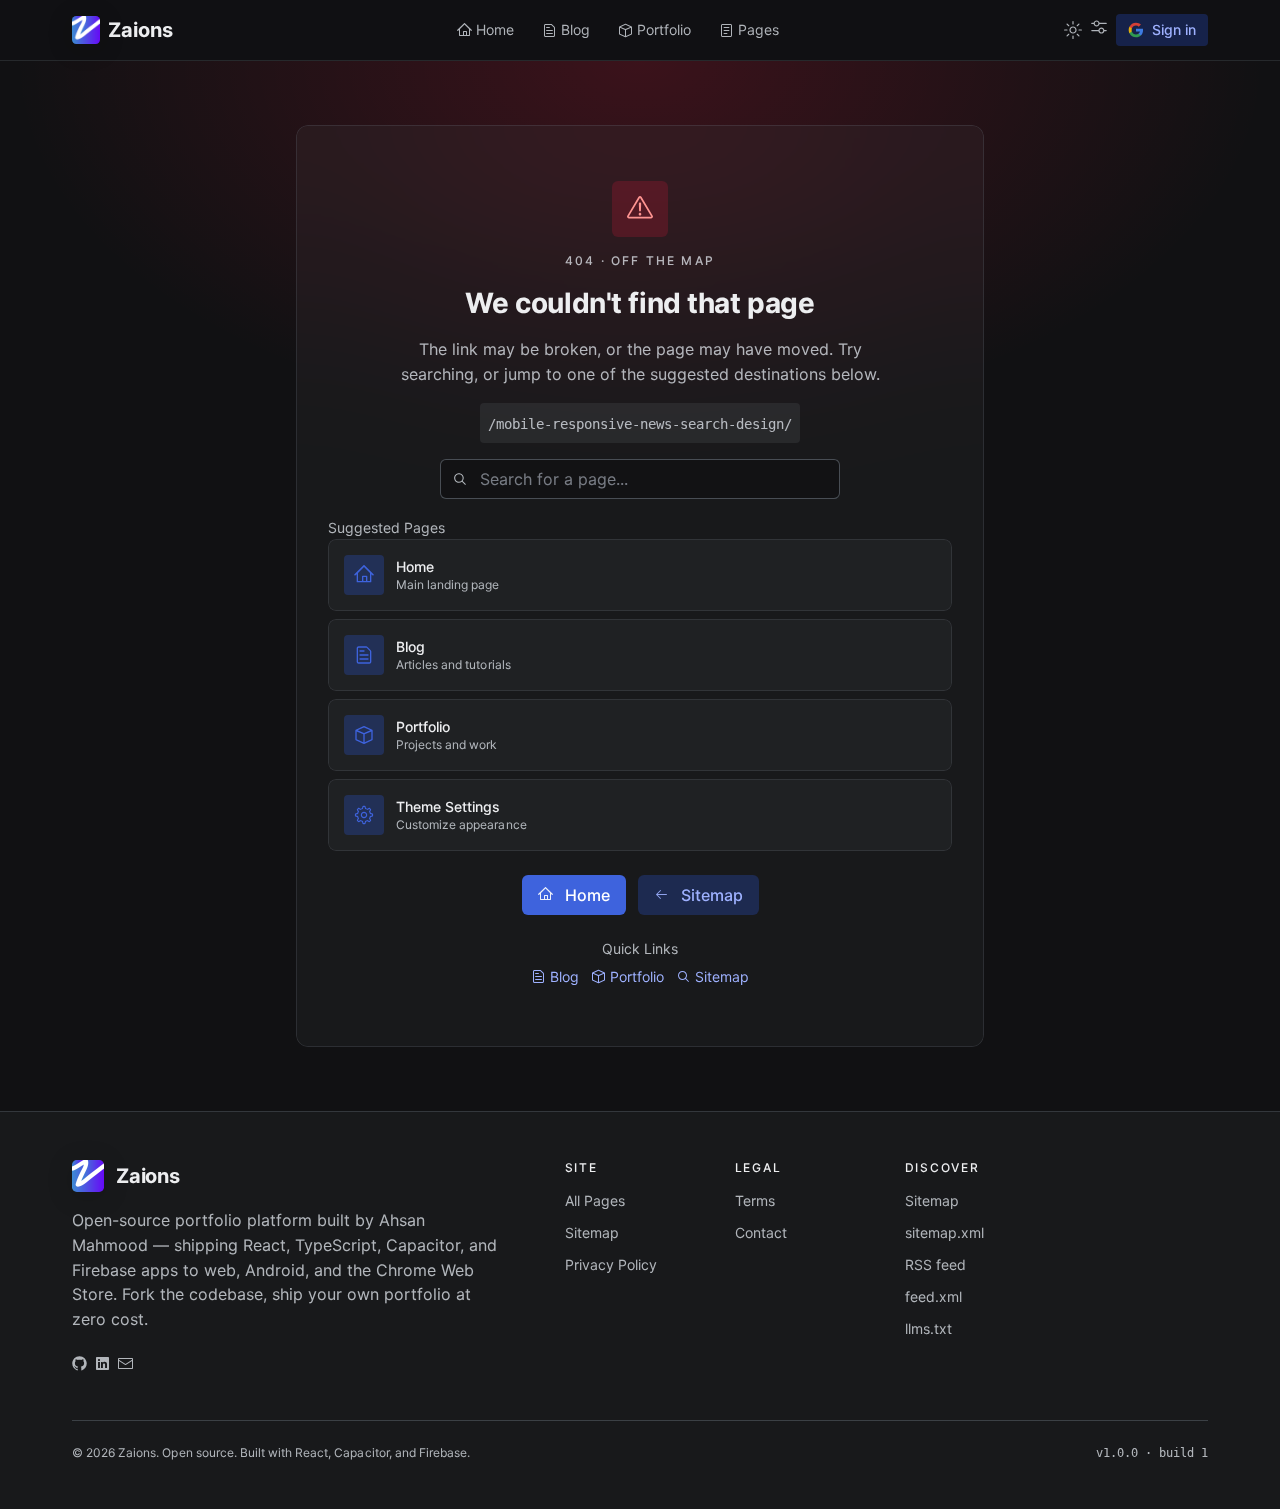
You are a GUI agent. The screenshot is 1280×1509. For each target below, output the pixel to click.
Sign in (1174, 29)
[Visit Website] (102, 1368)
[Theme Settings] (1099, 27)
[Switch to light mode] (1073, 30)
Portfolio (637, 976)
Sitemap (712, 895)
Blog (564, 976)
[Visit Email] (125, 1368)
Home (587, 895)
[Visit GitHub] (79, 1368)
